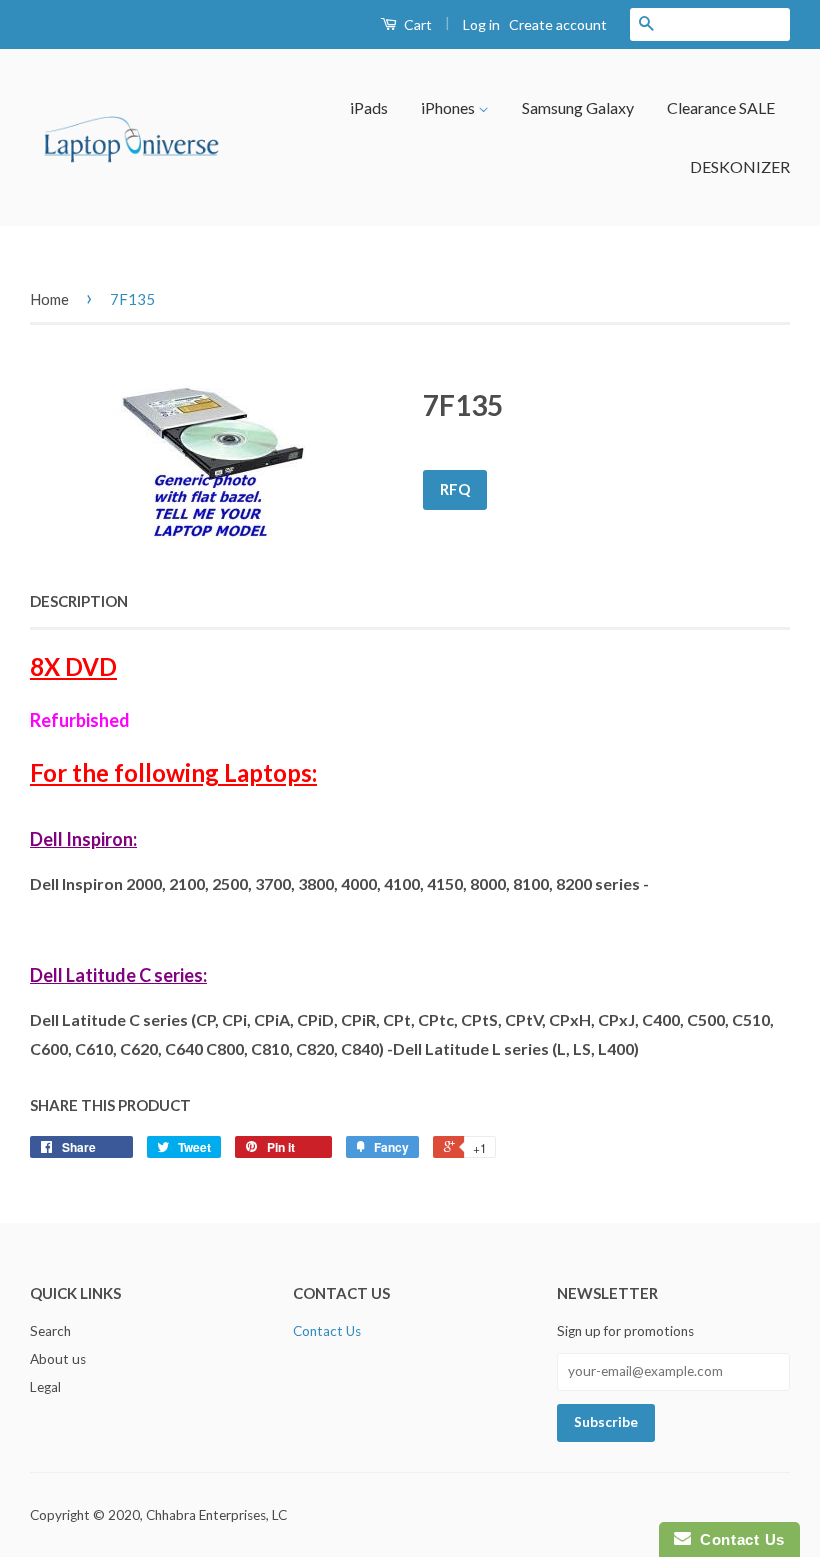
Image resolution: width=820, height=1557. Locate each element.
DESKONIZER (740, 166)
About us (58, 1359)
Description (79, 601)
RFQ (455, 489)
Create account (558, 24)
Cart (416, 24)
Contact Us (327, 1331)
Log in (481, 24)
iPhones (449, 107)
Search (50, 1331)
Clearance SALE (721, 107)
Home (49, 299)
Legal (45, 1387)
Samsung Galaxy (578, 107)
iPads (369, 107)
